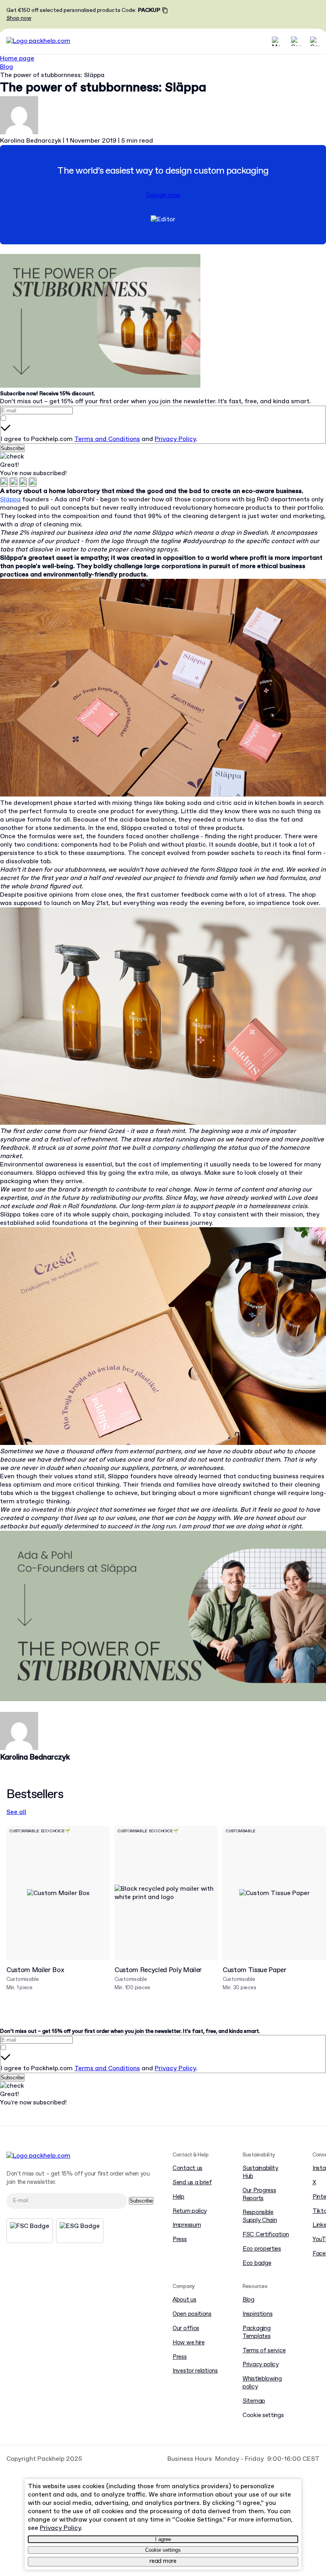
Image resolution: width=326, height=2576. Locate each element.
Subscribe (12, 448)
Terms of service (264, 2351)
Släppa (10, 500)
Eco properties (262, 2249)
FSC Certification (266, 2235)
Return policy (190, 2211)
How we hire (189, 2343)
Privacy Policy (175, 439)
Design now (163, 195)
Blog (7, 67)
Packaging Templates (256, 2333)
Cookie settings (163, 2550)
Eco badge (257, 2264)
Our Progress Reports (259, 2195)
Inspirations (257, 2314)
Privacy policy (261, 2365)
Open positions (192, 2314)
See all (16, 1812)
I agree (163, 2539)
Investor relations (195, 2371)
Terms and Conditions (107, 439)
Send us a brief (192, 2183)
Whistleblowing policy (262, 2383)
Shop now (19, 18)
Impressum (187, 2225)
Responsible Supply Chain (260, 2217)
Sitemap (254, 2401)
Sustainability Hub (260, 2173)
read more (163, 2561)
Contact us (187, 2169)
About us (184, 2300)
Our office (186, 2329)
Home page (17, 59)
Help (179, 2197)
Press (180, 2240)
